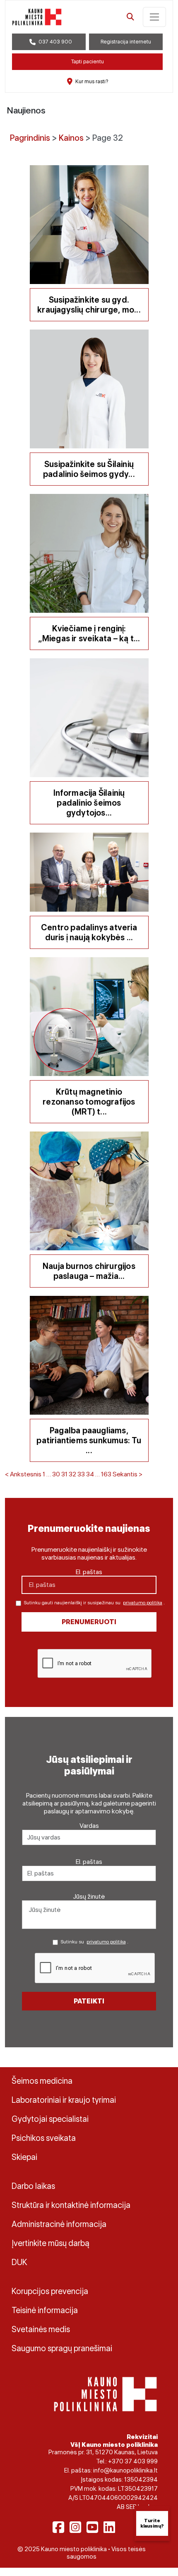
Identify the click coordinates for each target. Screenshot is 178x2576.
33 (81, 1474)
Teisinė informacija (45, 2310)
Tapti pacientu (88, 61)
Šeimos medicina (42, 2081)
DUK (19, 2262)
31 (64, 1474)
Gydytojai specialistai (50, 2119)
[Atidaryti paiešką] (130, 17)
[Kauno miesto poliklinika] (37, 17)
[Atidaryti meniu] (154, 17)
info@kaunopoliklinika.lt (125, 2470)
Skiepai (24, 2157)
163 (106, 1474)
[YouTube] (92, 2527)
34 (90, 1474)
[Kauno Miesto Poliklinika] (105, 2394)
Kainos (71, 138)
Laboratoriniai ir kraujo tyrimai (64, 2100)
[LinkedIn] (109, 2527)
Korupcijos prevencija (50, 2291)
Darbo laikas (33, 2186)
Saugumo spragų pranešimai (62, 2348)
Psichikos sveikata (44, 2138)
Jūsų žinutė (89, 1896)
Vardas (89, 1826)
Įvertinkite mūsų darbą (51, 2243)
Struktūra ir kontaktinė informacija (71, 2205)
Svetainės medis (41, 2329)
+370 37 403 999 (133, 2461)
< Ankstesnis (23, 1474)
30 (56, 1474)
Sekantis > (127, 1474)
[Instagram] (75, 2527)
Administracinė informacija (59, 2224)
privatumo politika (143, 1603)
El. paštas (89, 1572)
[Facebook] (58, 2527)
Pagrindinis (30, 138)
